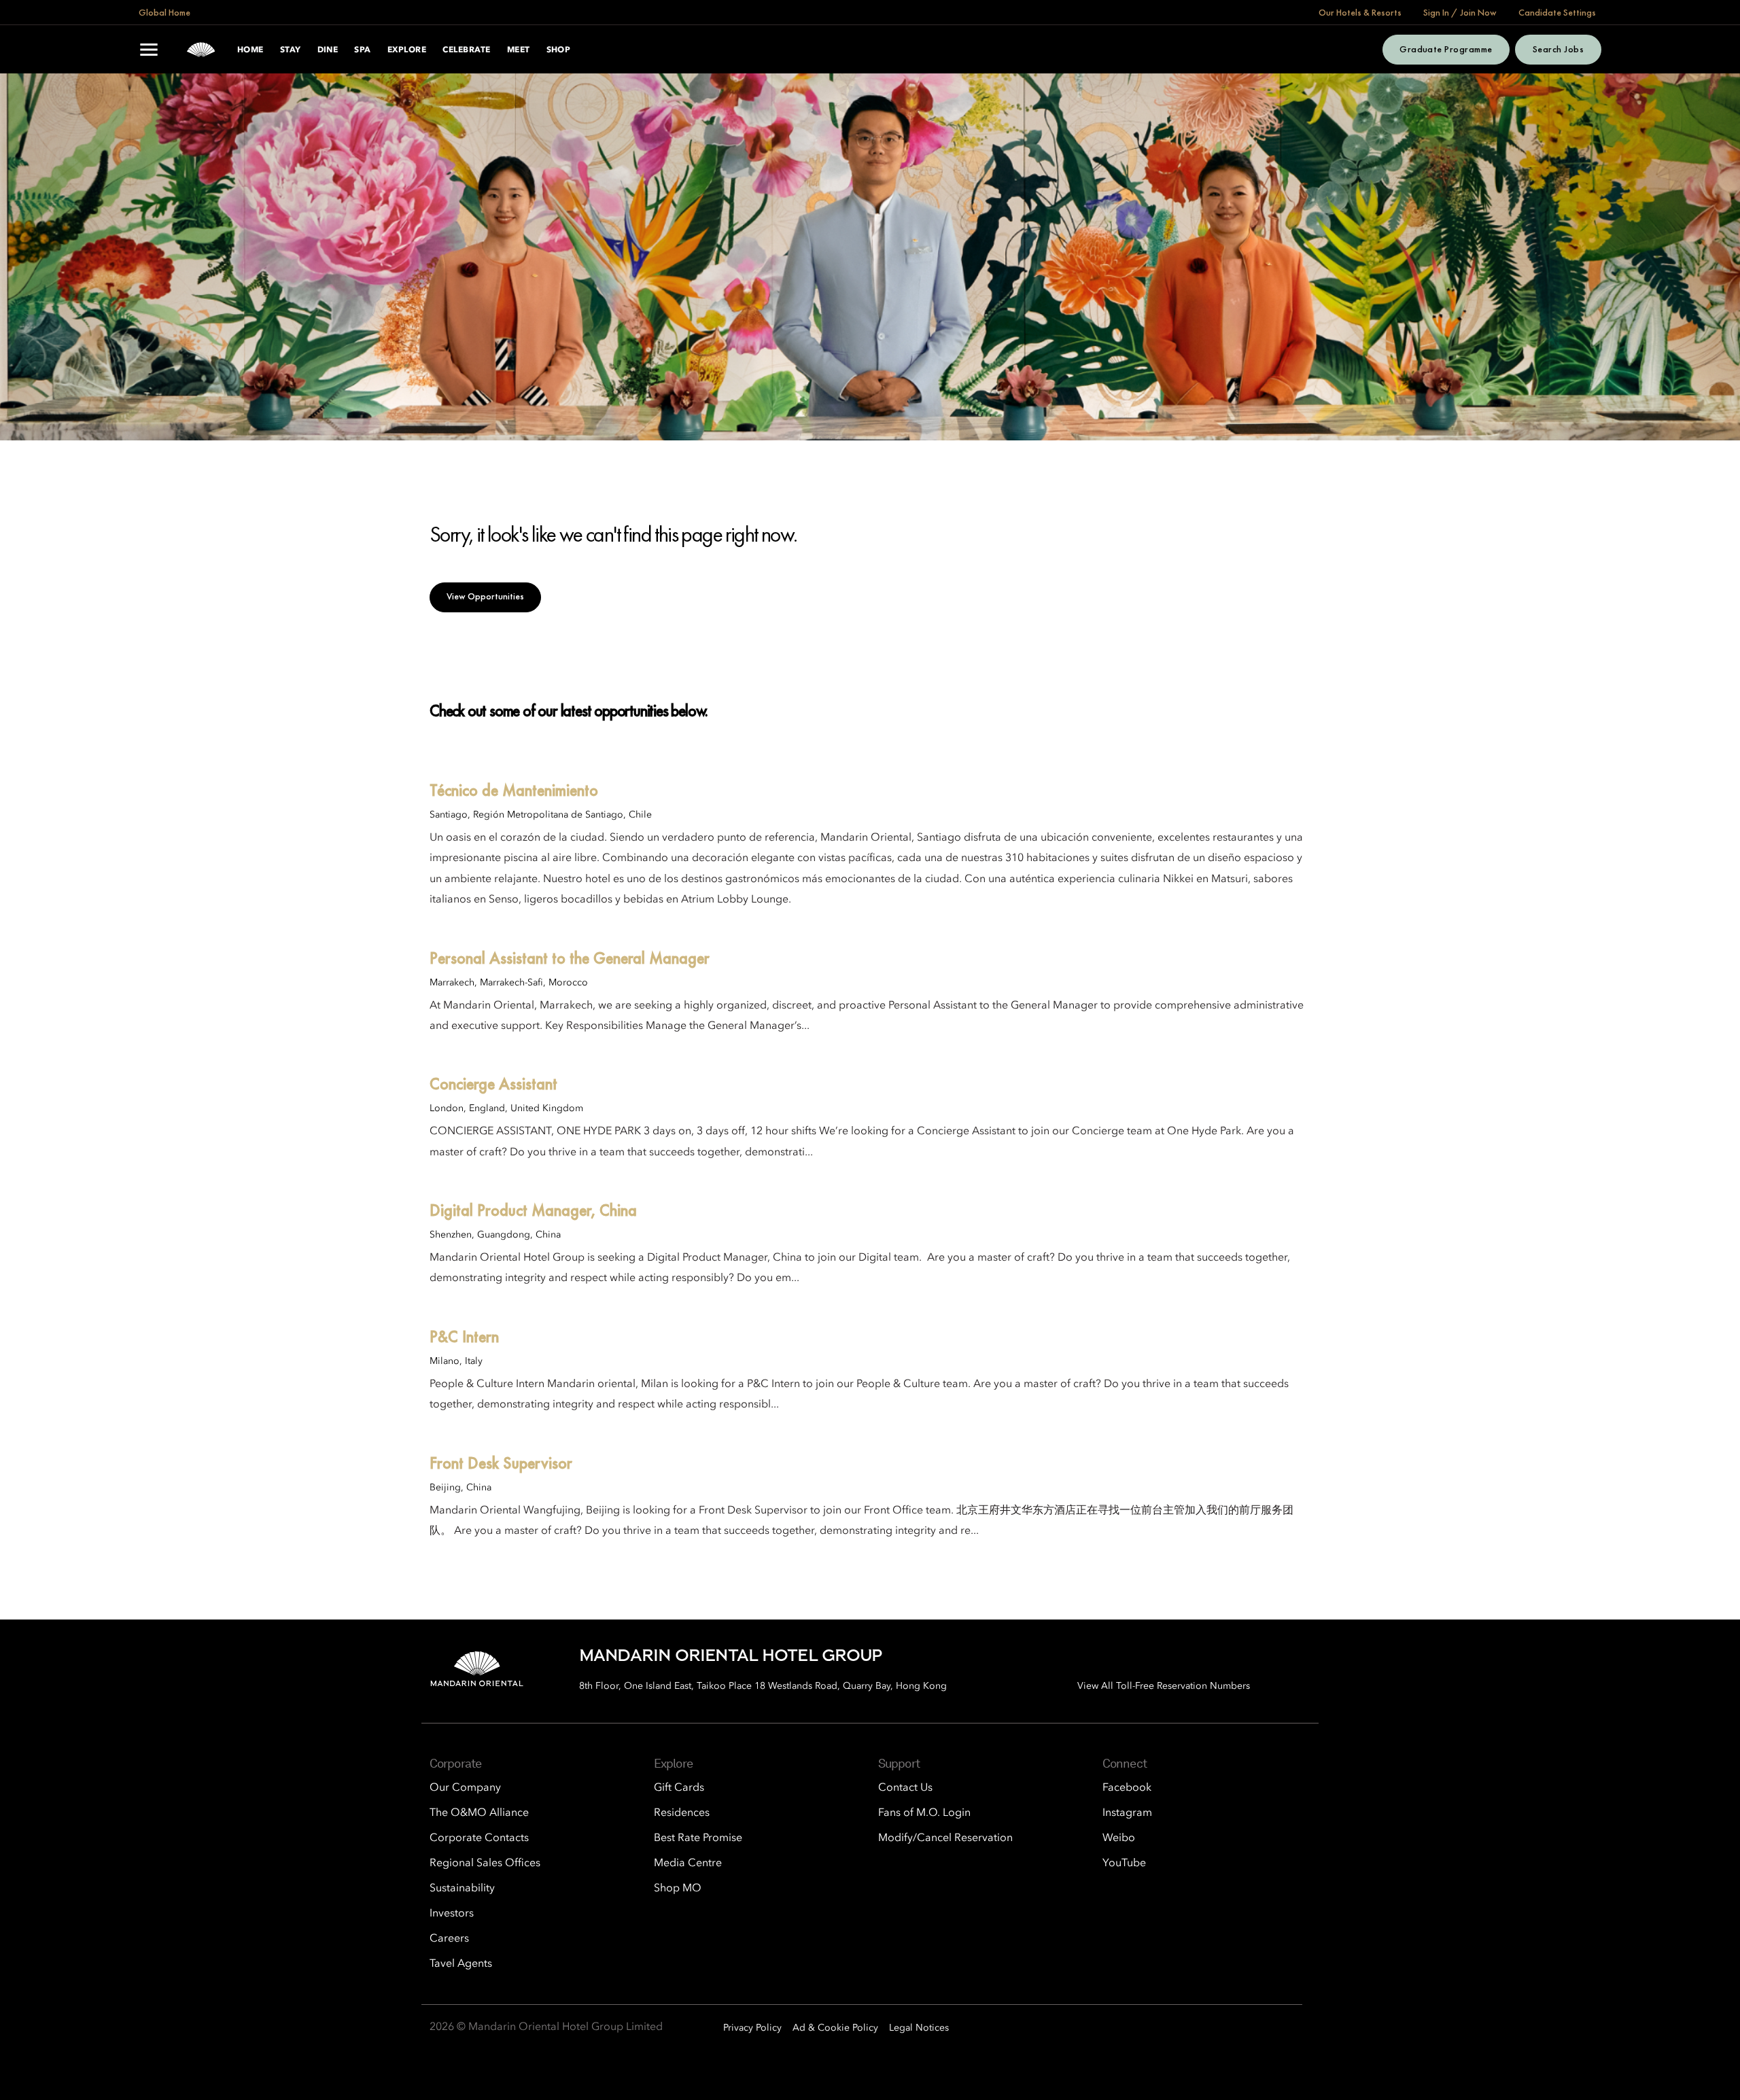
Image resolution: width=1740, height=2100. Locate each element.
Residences (682, 1813)
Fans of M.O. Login (924, 1813)
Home (250, 50)
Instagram (1127, 1813)
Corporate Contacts (479, 1838)
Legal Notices (919, 2028)
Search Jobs (1558, 49)
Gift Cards (679, 1788)
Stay (291, 50)
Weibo (1119, 1838)
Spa (362, 50)
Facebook (1127, 1788)
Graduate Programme (1446, 49)
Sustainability (462, 1889)
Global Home (164, 12)
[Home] (201, 50)
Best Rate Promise (698, 1838)
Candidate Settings (1557, 12)
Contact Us (905, 1788)
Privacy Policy (752, 2028)
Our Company (465, 1788)
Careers (449, 1939)
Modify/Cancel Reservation (945, 1838)
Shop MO (678, 1889)
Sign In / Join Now (1460, 12)
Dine (328, 50)
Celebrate (466, 50)
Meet (519, 50)
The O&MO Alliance (479, 1813)
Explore (407, 50)
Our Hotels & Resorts (1360, 12)
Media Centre (688, 1863)
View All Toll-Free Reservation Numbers (1164, 1686)
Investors (452, 1914)
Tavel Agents (461, 1964)
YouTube (1124, 1863)
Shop (559, 50)
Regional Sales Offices (485, 1863)
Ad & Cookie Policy (835, 2028)
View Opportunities (485, 596)
